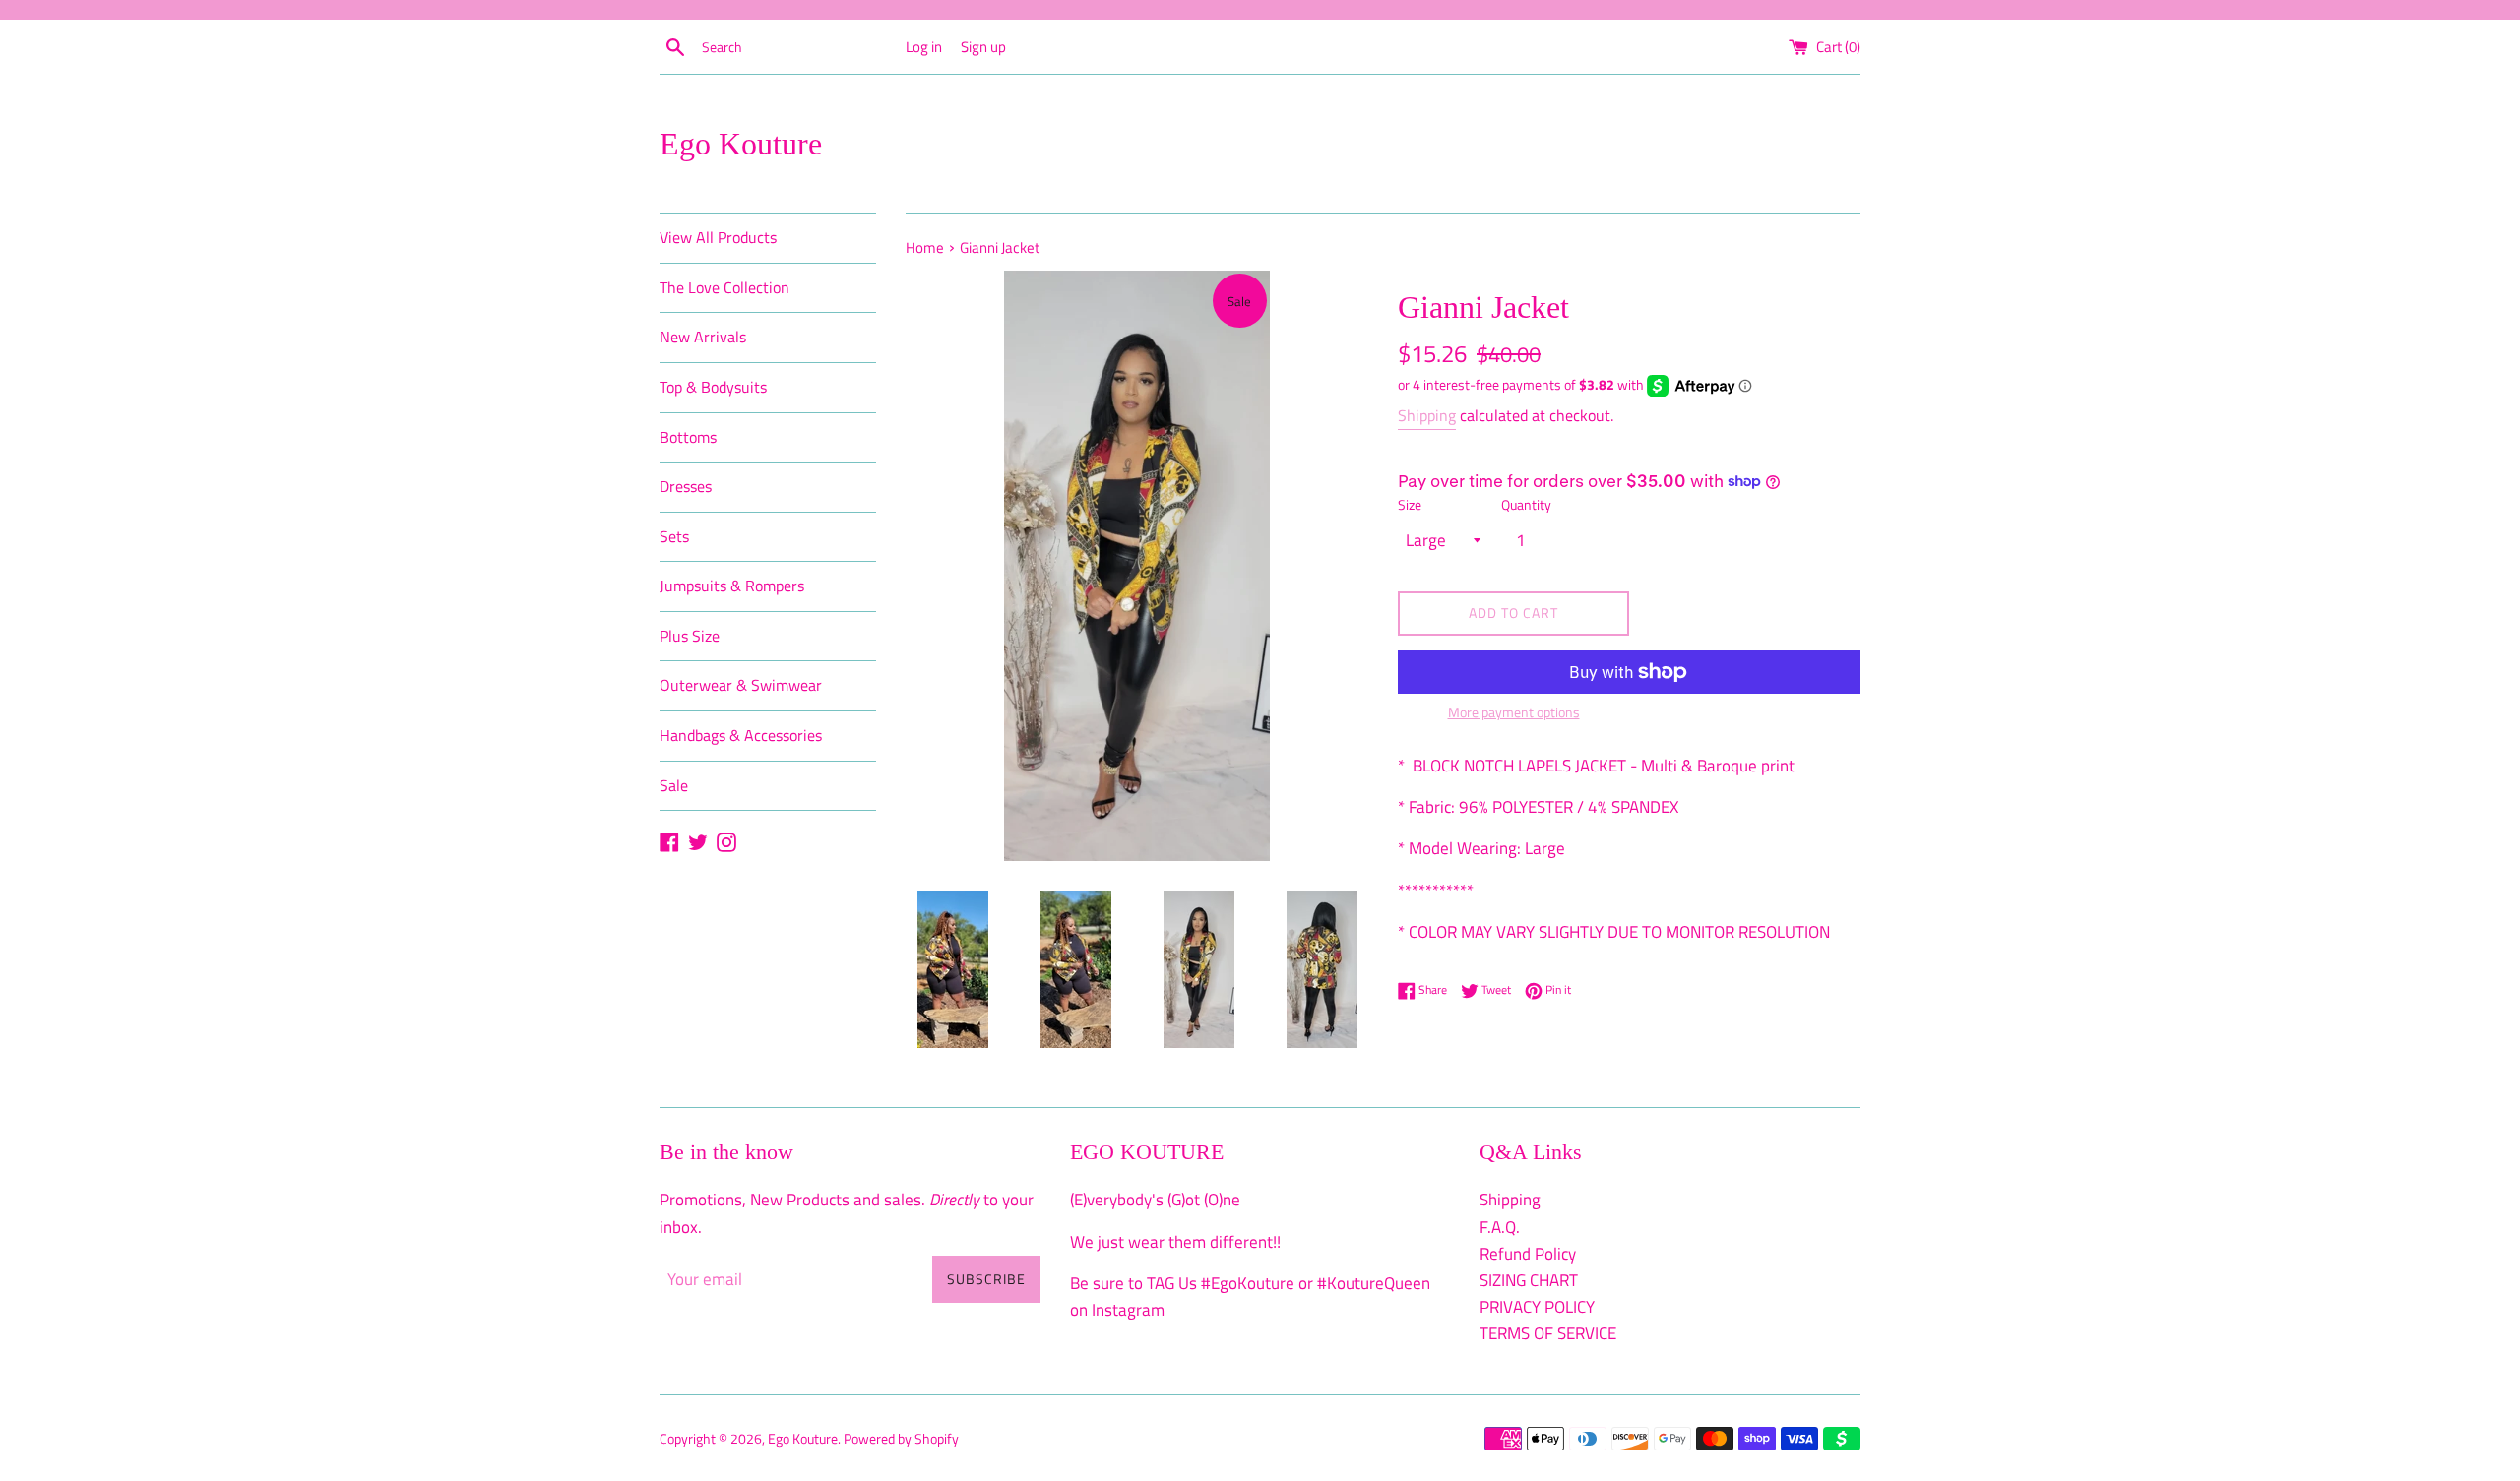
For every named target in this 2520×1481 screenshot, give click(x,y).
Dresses (686, 486)
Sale (674, 785)
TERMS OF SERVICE (1548, 1333)
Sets (674, 536)
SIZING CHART (1529, 1280)
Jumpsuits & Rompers (732, 586)
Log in (924, 47)
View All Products (718, 237)
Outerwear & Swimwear (741, 685)
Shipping (1427, 415)
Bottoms (688, 437)
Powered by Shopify (901, 1439)
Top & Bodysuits (713, 387)
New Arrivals (703, 337)
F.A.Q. (1500, 1227)
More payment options (1514, 712)
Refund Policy (1528, 1254)
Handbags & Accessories (741, 735)
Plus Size (690, 636)
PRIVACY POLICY (1537, 1307)
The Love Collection (724, 287)
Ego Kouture (741, 144)
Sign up (983, 47)
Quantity (1526, 505)
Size (1410, 505)
